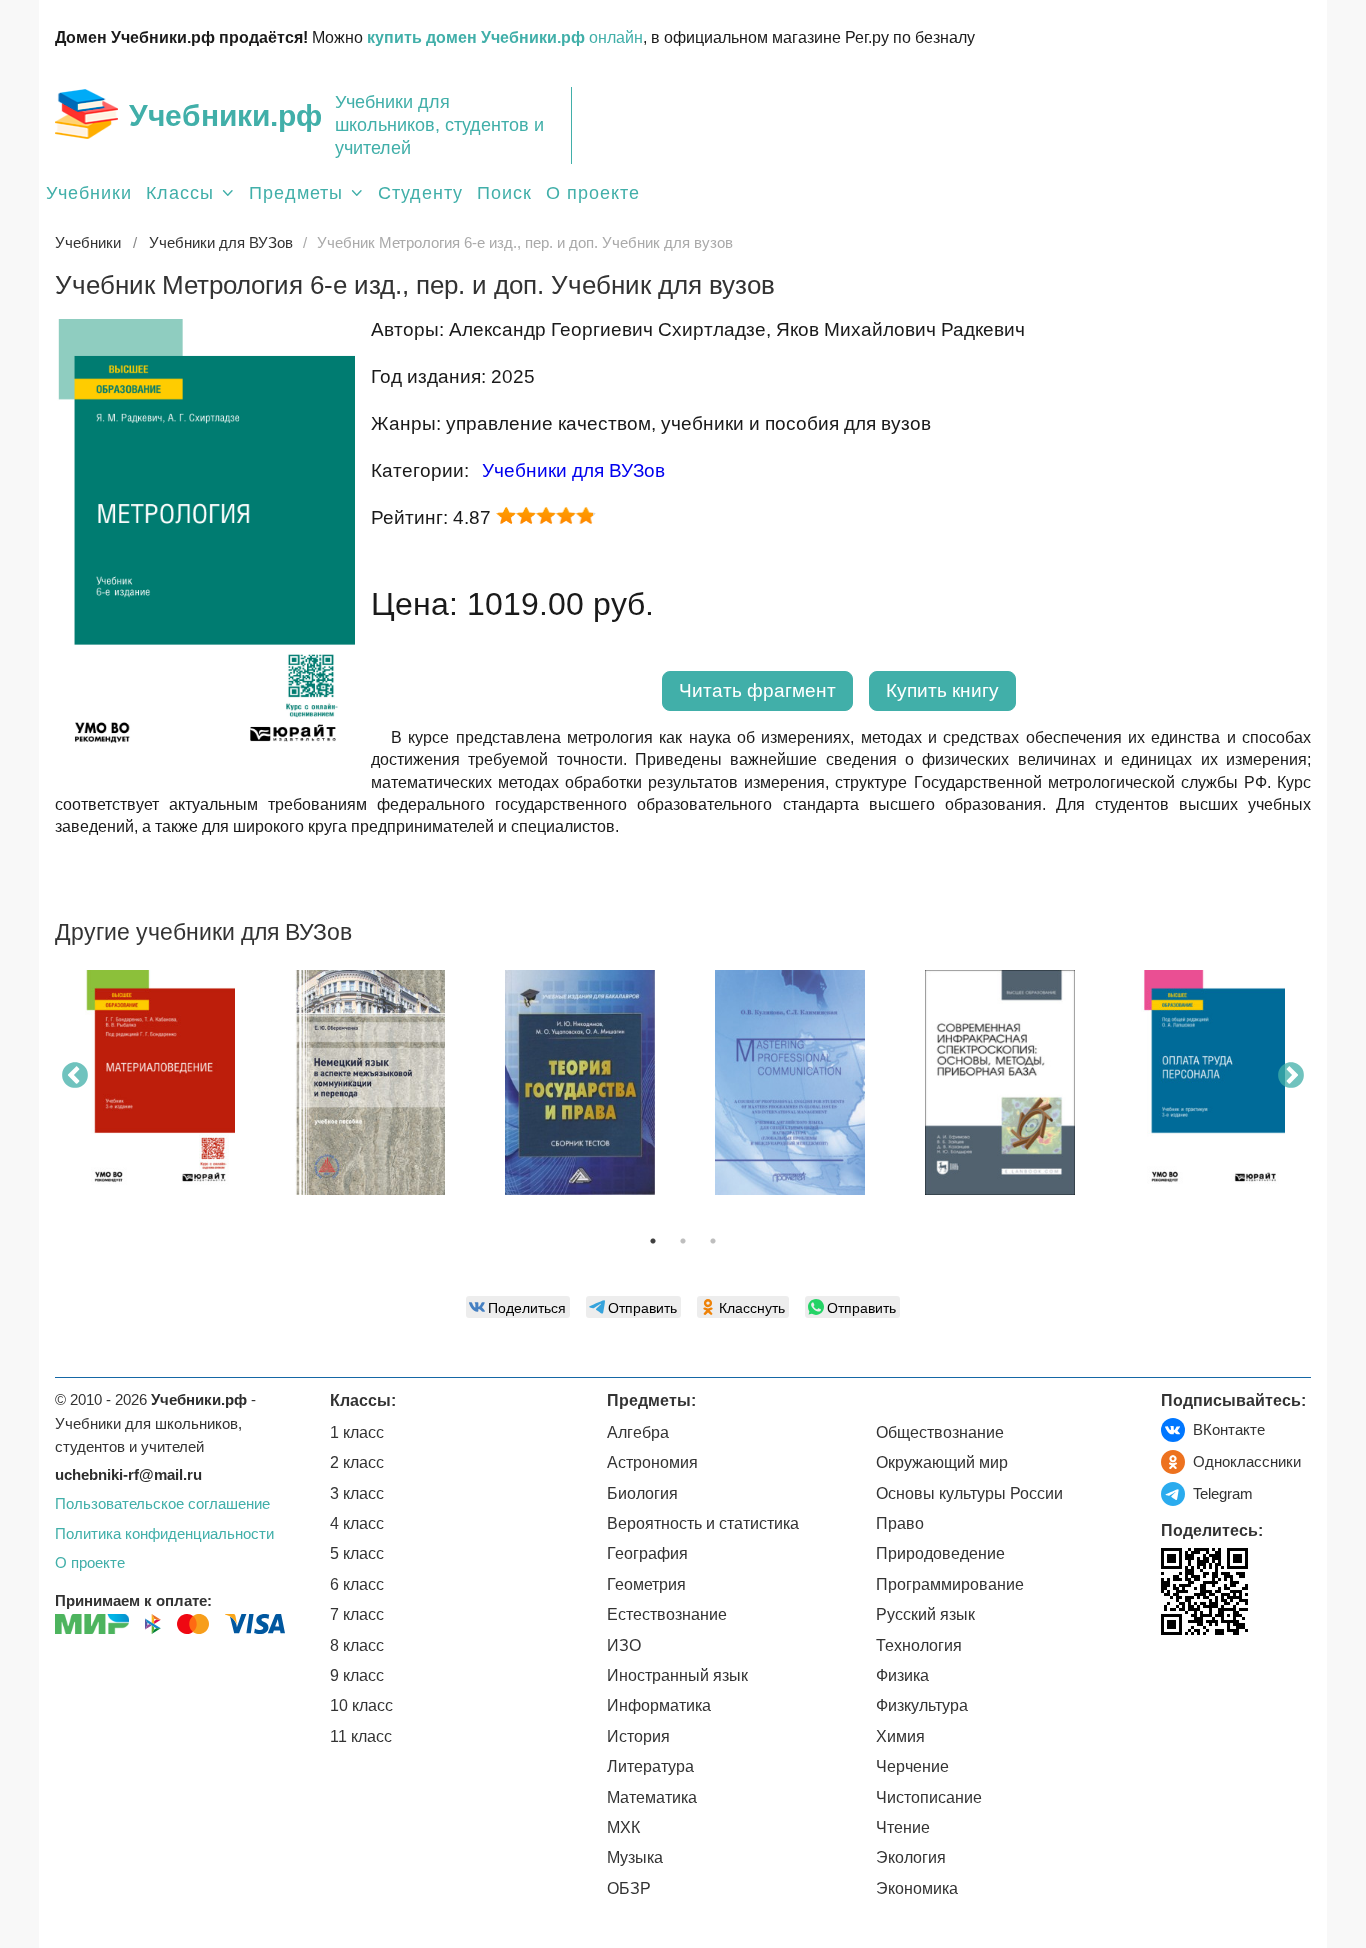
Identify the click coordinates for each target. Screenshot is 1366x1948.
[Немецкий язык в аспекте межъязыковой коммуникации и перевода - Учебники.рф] (370, 1082)
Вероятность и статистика (703, 1523)
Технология (919, 1645)
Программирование (950, 1584)
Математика (652, 1797)
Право (900, 1523)
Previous (75, 1076)
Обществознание (940, 1432)
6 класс (357, 1584)
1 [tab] (653, 1241)
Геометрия (646, 1584)
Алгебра (638, 1432)
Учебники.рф (225, 115)
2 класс (357, 1462)
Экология (911, 1857)
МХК (623, 1827)
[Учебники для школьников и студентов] (86, 114)
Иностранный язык (677, 1675)
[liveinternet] (1176, 1676)
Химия (900, 1736)
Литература (650, 1766)
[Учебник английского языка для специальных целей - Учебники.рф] (790, 1082)
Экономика (917, 1888)
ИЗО (624, 1645)
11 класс (361, 1736)
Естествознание (667, 1614)
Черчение (912, 1766)
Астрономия (652, 1462)
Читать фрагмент (757, 690)
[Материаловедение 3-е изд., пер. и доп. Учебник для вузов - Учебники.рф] (160, 1082)
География (647, 1553)
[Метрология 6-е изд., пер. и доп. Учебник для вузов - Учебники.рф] (205, 763)
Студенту (420, 193)
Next (1291, 1076)
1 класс (357, 1432)
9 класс (357, 1675)
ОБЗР (629, 1888)
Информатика (659, 1705)
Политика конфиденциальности (164, 1533)
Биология (642, 1493)
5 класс (357, 1553)
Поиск (504, 193)
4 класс (357, 1523)
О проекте (593, 193)
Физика (902, 1675)
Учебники (89, 193)
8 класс (357, 1645)
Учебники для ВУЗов (573, 470)
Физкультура (922, 1705)
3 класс (357, 1493)
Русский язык (925, 1614)
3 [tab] (713, 1241)
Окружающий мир (942, 1462)
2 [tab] (683, 1241)
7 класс (357, 1614)
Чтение (903, 1827)
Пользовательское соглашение (162, 1503)
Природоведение (940, 1553)
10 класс (361, 1705)
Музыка (635, 1857)
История (638, 1736)
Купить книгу (942, 690)
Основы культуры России (969, 1493)
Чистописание (929, 1797)
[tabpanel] (160, 1090)
